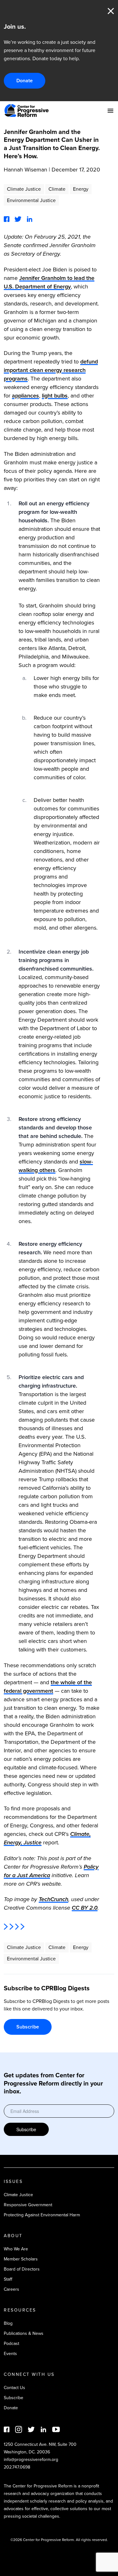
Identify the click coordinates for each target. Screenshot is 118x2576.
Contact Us (14, 2388)
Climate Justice (24, 189)
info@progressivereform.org (31, 2460)
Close (111, 11)
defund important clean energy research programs (51, 370)
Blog (8, 2323)
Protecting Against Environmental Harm (42, 2215)
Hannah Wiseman (25, 170)
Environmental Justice (31, 200)
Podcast (11, 2344)
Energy (81, 189)
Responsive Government (28, 2205)
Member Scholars (21, 2259)
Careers (11, 2289)
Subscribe (28, 2027)
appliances (25, 396)
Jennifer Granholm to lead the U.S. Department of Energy (49, 282)
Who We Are (16, 2249)
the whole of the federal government (48, 1687)
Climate (57, 189)
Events (10, 2354)
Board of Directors (22, 2269)
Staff (8, 2279)
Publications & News (24, 2333)
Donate (25, 81)
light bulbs (55, 396)
